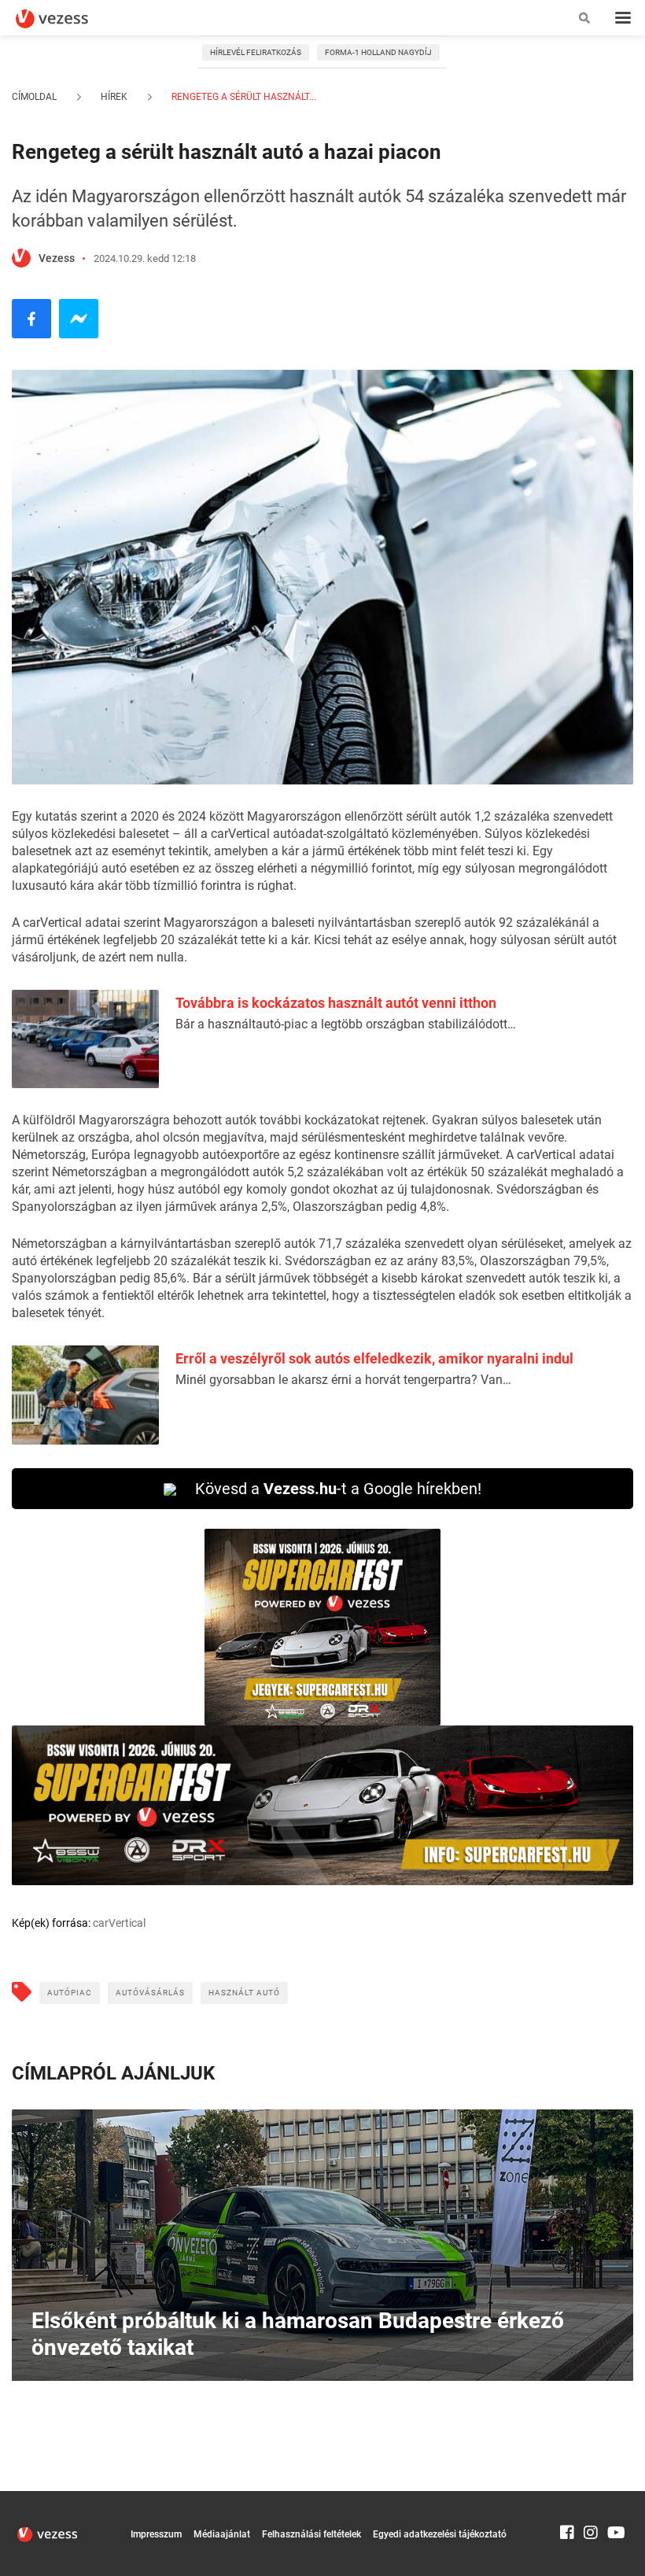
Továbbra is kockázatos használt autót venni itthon (336, 1003)
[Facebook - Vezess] (31, 319)
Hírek (114, 97)
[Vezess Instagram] (591, 2498)
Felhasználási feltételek (311, 2534)
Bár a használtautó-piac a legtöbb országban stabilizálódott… (346, 1024)
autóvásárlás (150, 1993)
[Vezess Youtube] (614, 2498)
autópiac (70, 1993)
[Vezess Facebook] (567, 2498)
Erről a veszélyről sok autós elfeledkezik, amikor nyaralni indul (374, 1358)
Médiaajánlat (222, 2534)
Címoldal (34, 97)
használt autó (244, 1993)
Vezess (57, 258)
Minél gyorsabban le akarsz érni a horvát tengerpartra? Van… (343, 1380)
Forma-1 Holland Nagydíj (378, 52)
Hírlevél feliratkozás (256, 52)
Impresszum (156, 2534)
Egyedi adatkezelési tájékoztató (440, 2534)
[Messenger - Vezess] (79, 319)
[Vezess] (67, 19)
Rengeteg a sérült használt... (243, 97)
